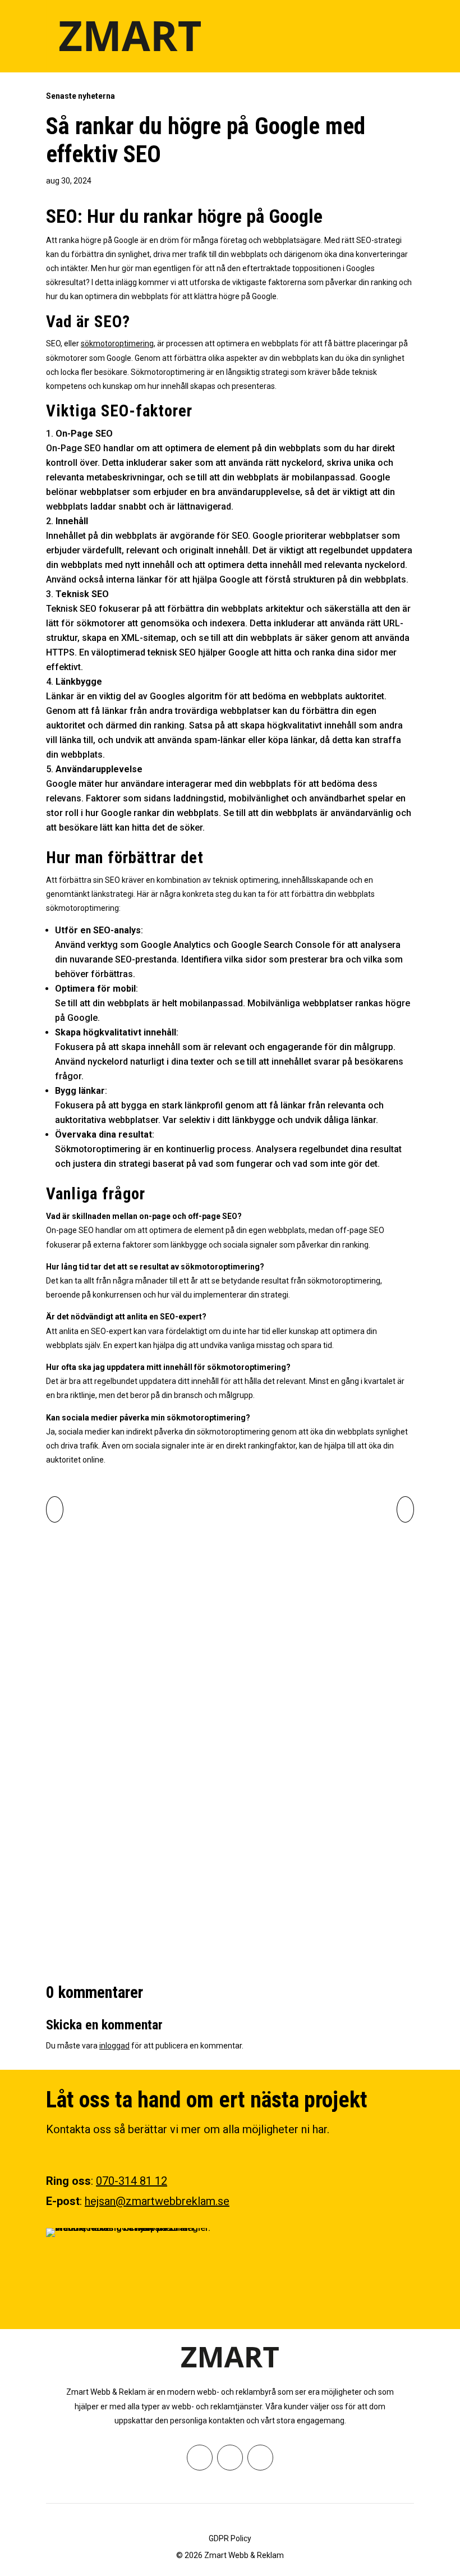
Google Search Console (280, 945)
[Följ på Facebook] (200, 2458)
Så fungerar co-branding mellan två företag (180, 1582)
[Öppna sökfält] (378, 36)
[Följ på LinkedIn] (260, 2458)
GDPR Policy (230, 2538)
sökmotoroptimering (117, 343)
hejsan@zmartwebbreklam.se (157, 2201)
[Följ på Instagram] (230, 2458)
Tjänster (130, 1555)
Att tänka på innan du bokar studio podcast (179, 1712)
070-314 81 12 (132, 2181)
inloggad (114, 2046)
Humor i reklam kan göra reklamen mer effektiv (191, 1843)
